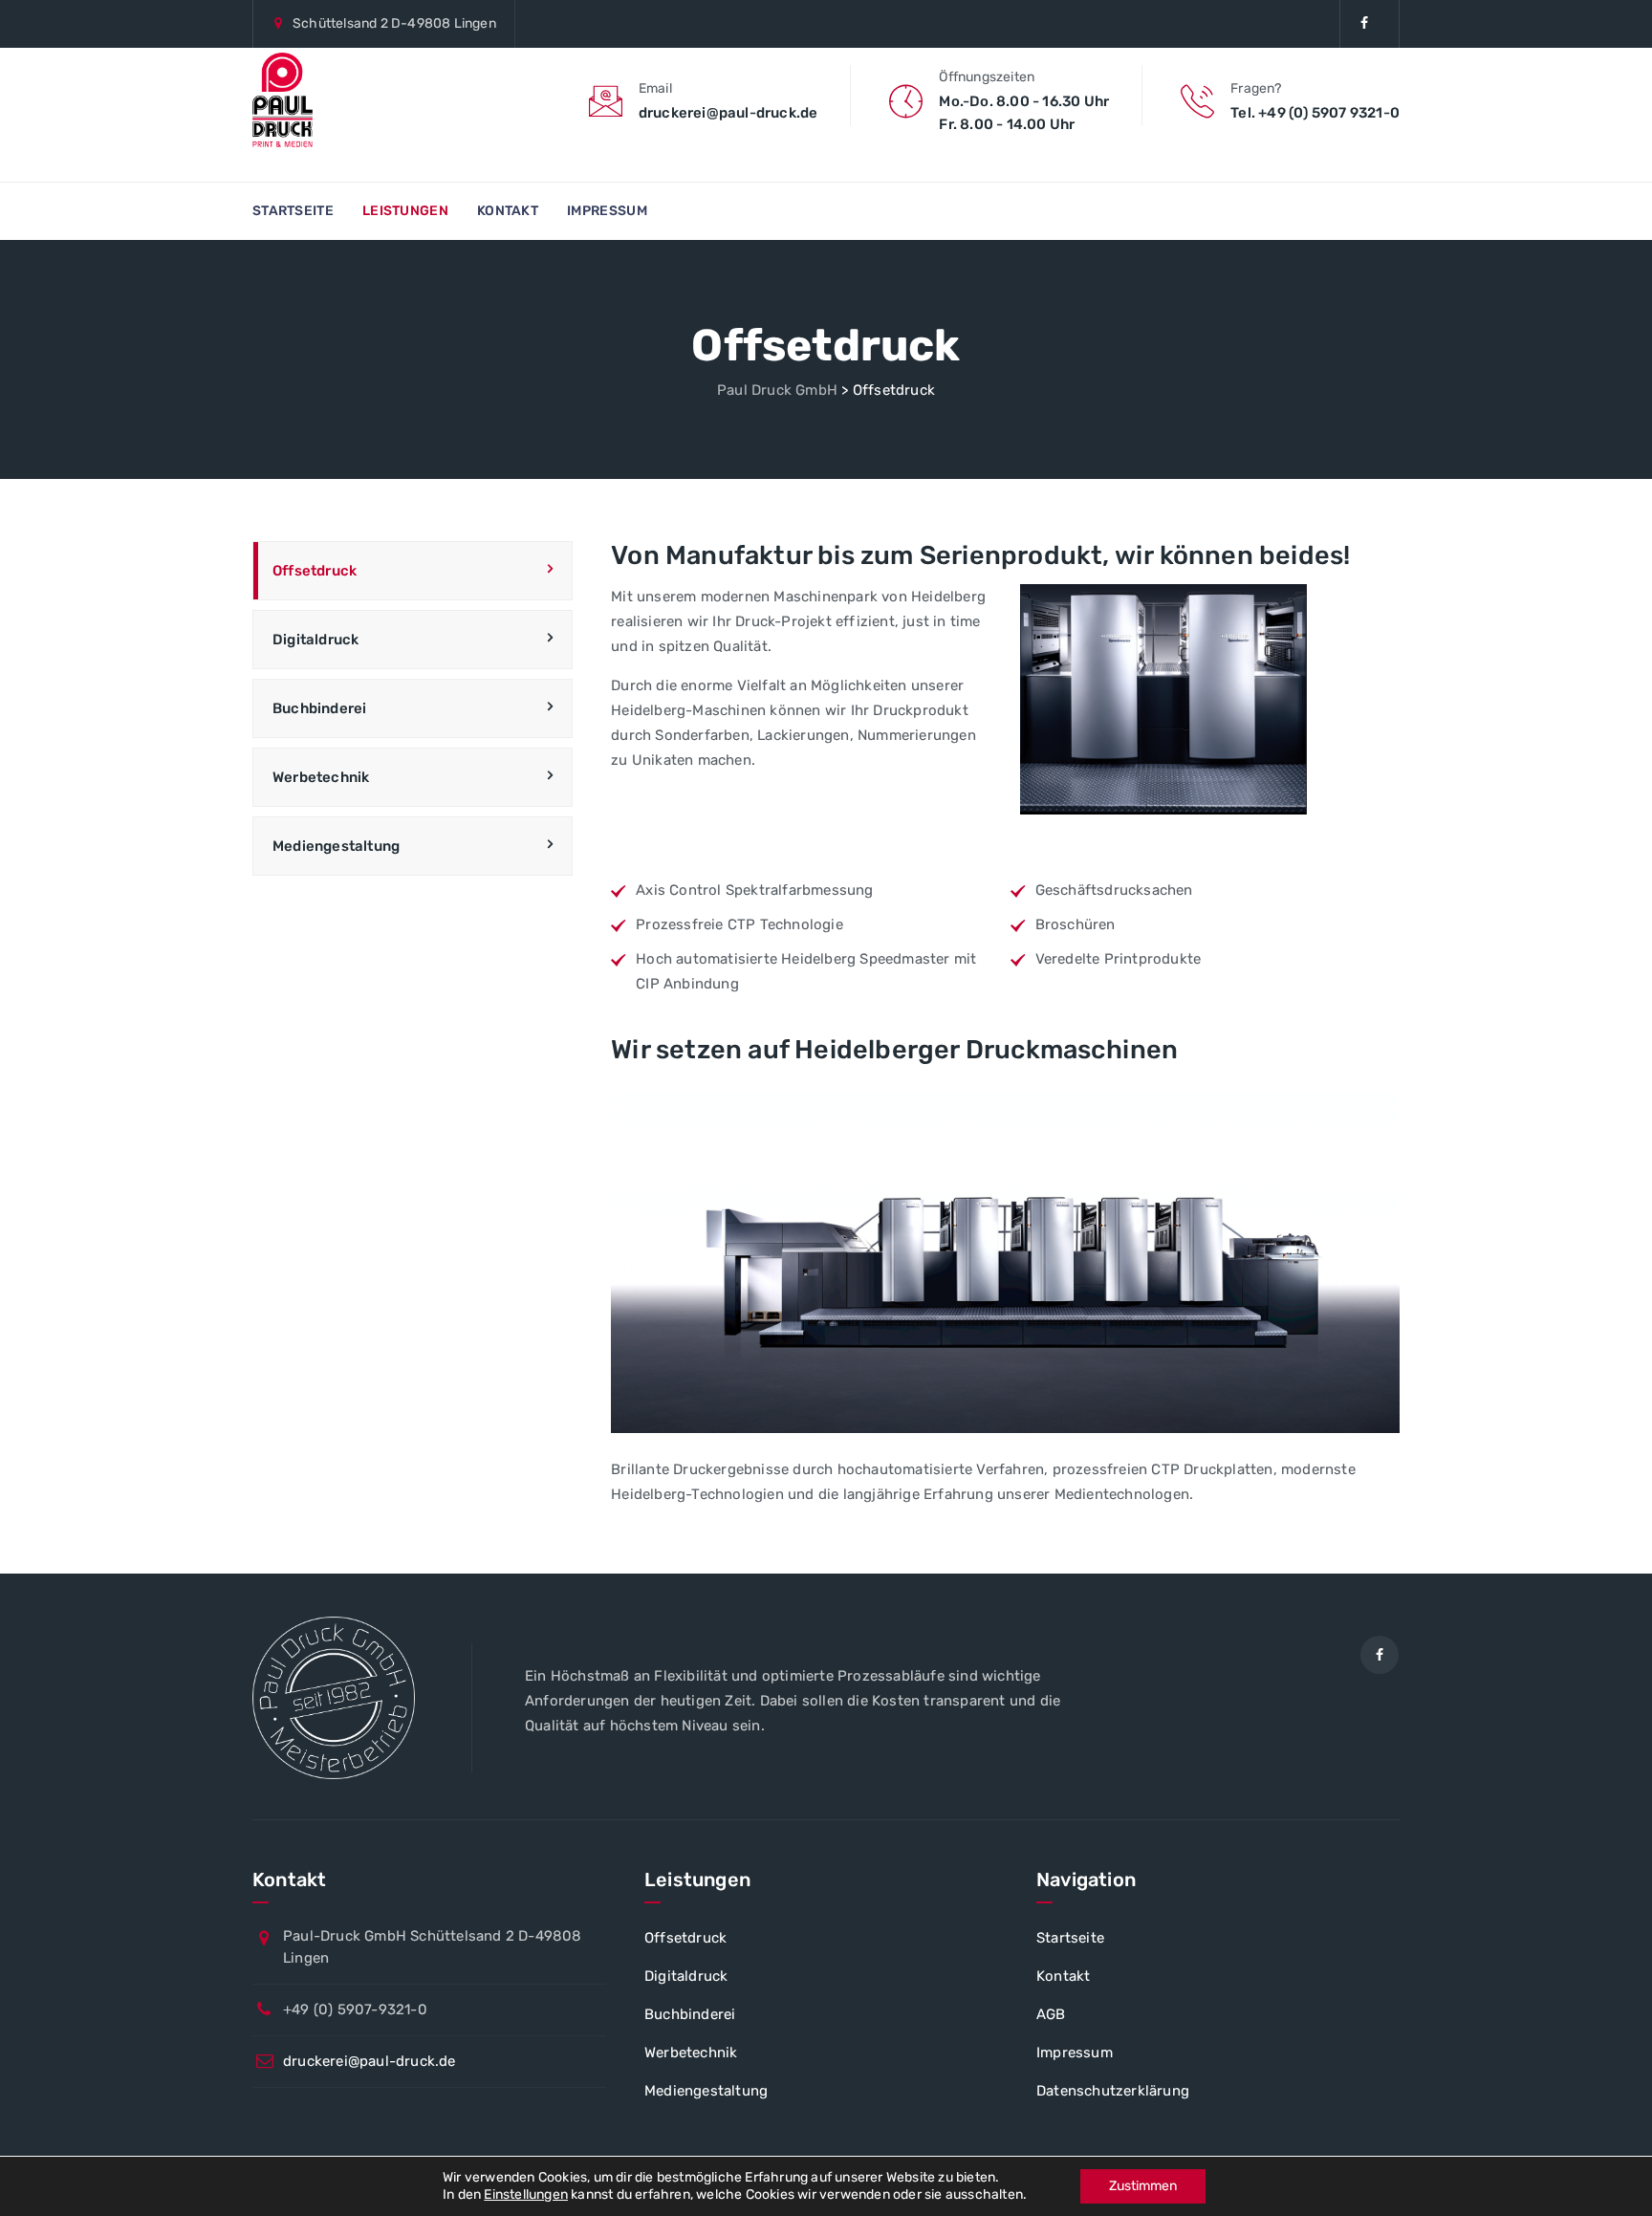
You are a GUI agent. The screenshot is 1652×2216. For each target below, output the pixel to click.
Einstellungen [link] (526, 2194)
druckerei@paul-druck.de (370, 2061)
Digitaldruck (315, 640)
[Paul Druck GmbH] (283, 100)
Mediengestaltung (336, 846)
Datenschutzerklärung (1113, 2091)
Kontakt (508, 211)
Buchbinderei (319, 708)
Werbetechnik (321, 777)
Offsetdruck (315, 571)
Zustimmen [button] (1143, 2186)
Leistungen (405, 211)
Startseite (293, 211)
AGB (1051, 2014)
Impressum (607, 211)
